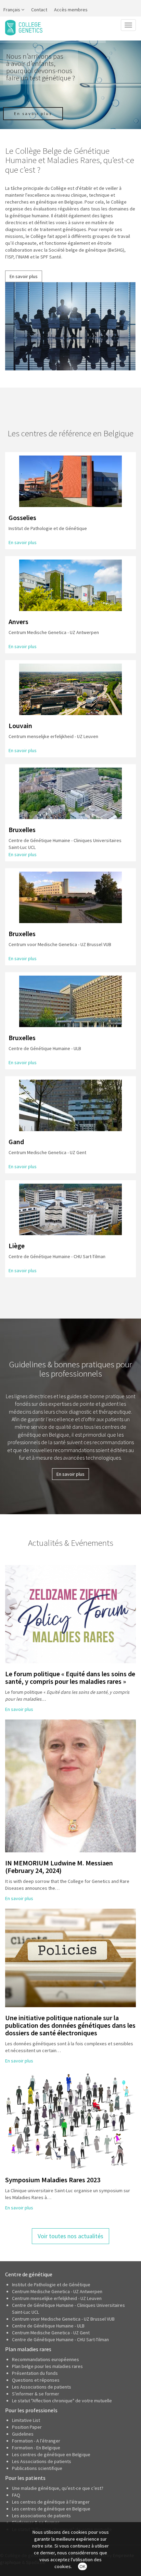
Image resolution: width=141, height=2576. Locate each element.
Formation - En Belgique (36, 2448)
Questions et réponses (36, 2380)
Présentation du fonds (35, 2373)
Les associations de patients (41, 2516)
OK (82, 2566)
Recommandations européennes (46, 2359)
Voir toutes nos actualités (70, 2236)
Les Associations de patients (42, 2387)
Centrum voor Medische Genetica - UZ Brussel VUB (63, 2319)
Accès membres (71, 10)
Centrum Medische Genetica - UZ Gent (51, 2333)
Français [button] (12, 10)
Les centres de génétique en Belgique (51, 2454)
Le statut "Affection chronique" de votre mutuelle (62, 2401)
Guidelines (23, 2434)
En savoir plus (24, 276)
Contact (39, 10)
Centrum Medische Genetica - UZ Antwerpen (57, 2291)
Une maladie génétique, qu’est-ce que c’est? (58, 2488)
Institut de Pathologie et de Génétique (51, 2285)
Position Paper (27, 2427)
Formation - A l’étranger (36, 2441)
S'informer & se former (36, 2394)
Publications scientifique (37, 2468)
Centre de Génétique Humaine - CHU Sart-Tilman (60, 2339)
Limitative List (26, 2420)
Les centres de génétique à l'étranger (51, 2502)
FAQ (16, 2495)
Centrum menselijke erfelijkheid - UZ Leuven (57, 2298)
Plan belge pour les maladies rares (47, 2366)
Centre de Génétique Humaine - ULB (48, 2326)
